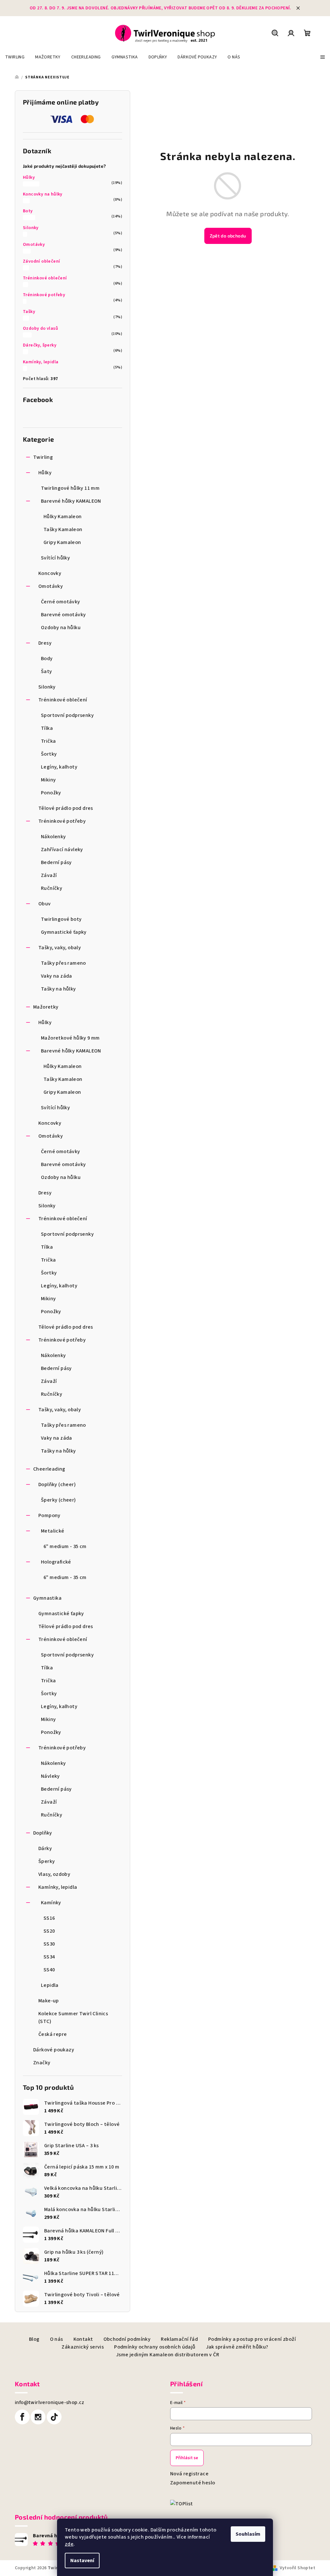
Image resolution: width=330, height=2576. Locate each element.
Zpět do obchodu (228, 236)
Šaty (47, 671)
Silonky (31, 228)
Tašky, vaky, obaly (60, 948)
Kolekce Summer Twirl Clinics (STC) (73, 2018)
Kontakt (83, 2339)
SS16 (49, 1918)
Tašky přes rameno (63, 963)
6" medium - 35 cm (65, 1546)
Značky (42, 2063)
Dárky (45, 1848)
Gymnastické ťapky (64, 932)
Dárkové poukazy (54, 2050)
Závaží (49, 875)
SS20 (49, 1931)
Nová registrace (189, 2474)
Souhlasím (248, 2534)
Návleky (50, 1776)
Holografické (56, 1562)
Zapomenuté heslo (193, 2483)
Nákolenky (53, 837)
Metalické (53, 1531)
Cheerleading (49, 1469)
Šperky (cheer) (58, 1500)
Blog (34, 2339)
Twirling (43, 457)
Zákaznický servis (83, 2347)
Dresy (45, 643)
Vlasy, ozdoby (54, 1874)
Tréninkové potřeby (44, 295)
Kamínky (51, 1903)
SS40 (49, 1970)
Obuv (45, 904)
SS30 (49, 1944)
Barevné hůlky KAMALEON (71, 501)
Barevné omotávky (63, 615)
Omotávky (34, 245)
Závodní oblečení (41, 261)
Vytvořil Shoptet (297, 2568)
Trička (48, 741)
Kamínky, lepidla (41, 362)
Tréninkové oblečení (45, 278)
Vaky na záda (57, 976)
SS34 (49, 1957)
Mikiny (48, 780)
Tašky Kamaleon (63, 529)
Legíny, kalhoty (59, 767)
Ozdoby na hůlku (61, 628)
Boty (28, 211)
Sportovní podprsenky (67, 715)
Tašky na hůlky (58, 989)
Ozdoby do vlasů (40, 328)
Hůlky (29, 177)
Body (47, 659)
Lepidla (50, 1985)
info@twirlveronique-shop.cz (50, 2402)
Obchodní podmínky (127, 2339)
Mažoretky (46, 1007)
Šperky (47, 1861)
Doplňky (43, 1833)
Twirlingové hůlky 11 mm (70, 488)
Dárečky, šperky (40, 345)
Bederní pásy (56, 862)
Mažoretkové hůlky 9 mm (70, 1038)
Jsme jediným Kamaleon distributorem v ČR (168, 2355)
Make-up (49, 2001)
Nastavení (82, 2561)
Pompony (49, 1515)
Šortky (49, 754)
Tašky (29, 312)
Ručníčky (52, 888)
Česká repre (53, 2034)
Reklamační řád (179, 2339)
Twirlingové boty (61, 919)
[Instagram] (38, 2417)
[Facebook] (22, 2417)
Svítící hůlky (55, 558)
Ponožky (51, 793)
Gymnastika (47, 1598)
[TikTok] (54, 2417)
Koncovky (50, 573)
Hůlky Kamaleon (63, 517)
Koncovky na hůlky (43, 194)
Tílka (47, 728)
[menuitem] (15, 57)
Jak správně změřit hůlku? (237, 2347)
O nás (57, 2339)
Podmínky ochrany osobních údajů (155, 2347)
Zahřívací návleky (62, 850)
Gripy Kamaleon (62, 542)
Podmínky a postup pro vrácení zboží (252, 2339)
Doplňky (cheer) (57, 1484)
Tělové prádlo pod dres (66, 808)
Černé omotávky (61, 602)
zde (69, 2544)
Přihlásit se (187, 2458)
